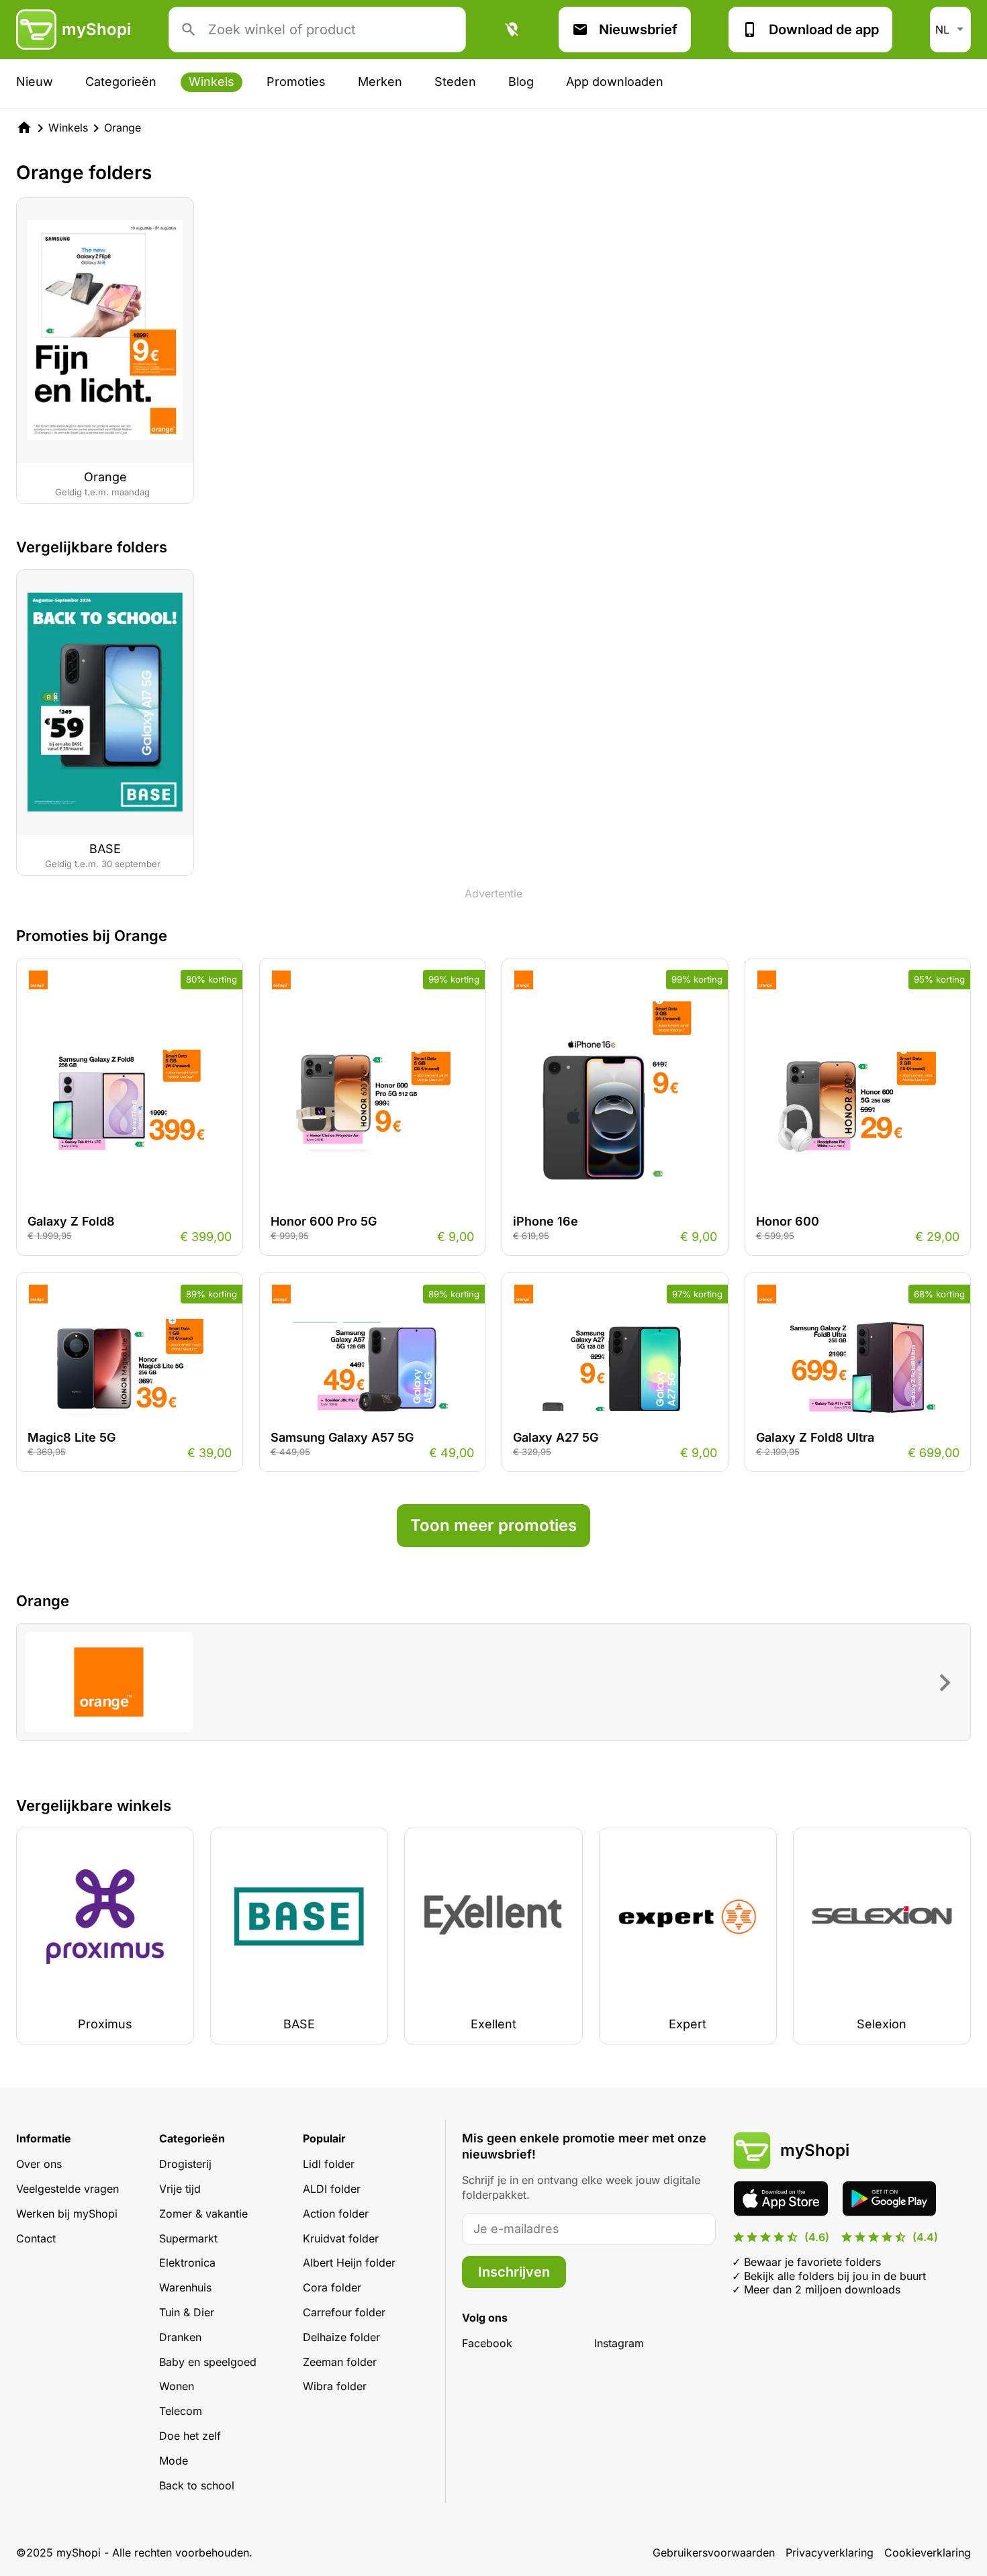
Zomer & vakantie (203, 2214)
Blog (521, 82)
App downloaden (615, 82)
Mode (174, 2461)
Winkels (211, 82)
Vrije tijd (180, 2189)
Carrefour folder (344, 2312)
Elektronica (187, 2263)
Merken (380, 82)
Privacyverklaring (830, 2553)
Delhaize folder (341, 2337)
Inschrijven (514, 2272)
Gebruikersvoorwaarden (714, 2553)
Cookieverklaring (928, 2553)
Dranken (180, 2337)
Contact (36, 2238)
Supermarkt (188, 2238)
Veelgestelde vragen (67, 2189)
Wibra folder (335, 2386)
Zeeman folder (340, 2362)
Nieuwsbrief (638, 30)
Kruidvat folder (341, 2238)
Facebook (487, 2343)
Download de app (824, 30)
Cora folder (332, 2287)
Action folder (336, 2214)
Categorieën (121, 82)
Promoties (296, 82)
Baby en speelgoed (208, 2362)
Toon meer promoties (493, 1525)
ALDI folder (332, 2189)
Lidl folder (329, 2164)
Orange (123, 128)
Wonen (177, 2386)
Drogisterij (185, 2164)
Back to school (197, 2485)
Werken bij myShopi (67, 2214)
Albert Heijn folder (349, 2263)
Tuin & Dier (187, 2312)
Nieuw (35, 82)
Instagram (619, 2343)
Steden (455, 82)
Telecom (181, 2411)
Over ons (39, 2164)
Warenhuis (185, 2287)
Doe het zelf (190, 2436)
